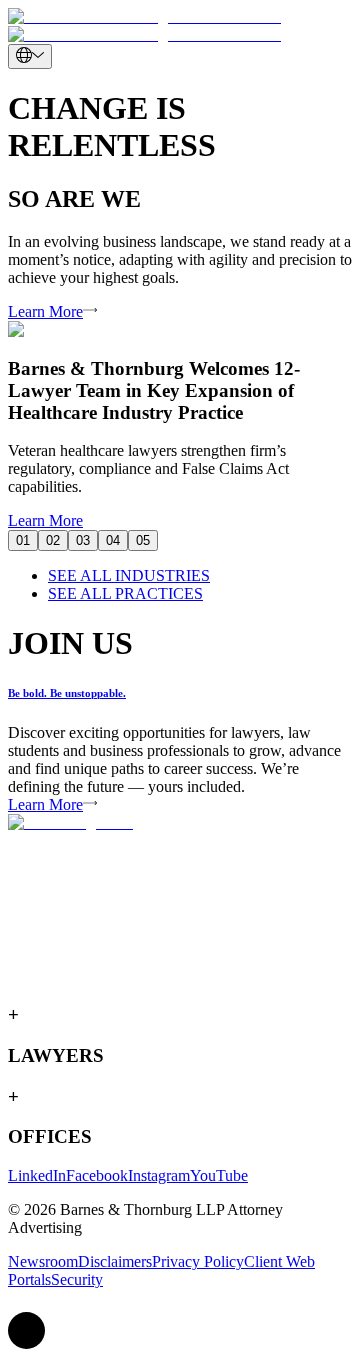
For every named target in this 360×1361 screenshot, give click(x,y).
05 (143, 540)
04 (113, 540)
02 (53, 540)
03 (83, 540)
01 (23, 540)
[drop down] (30, 56)
